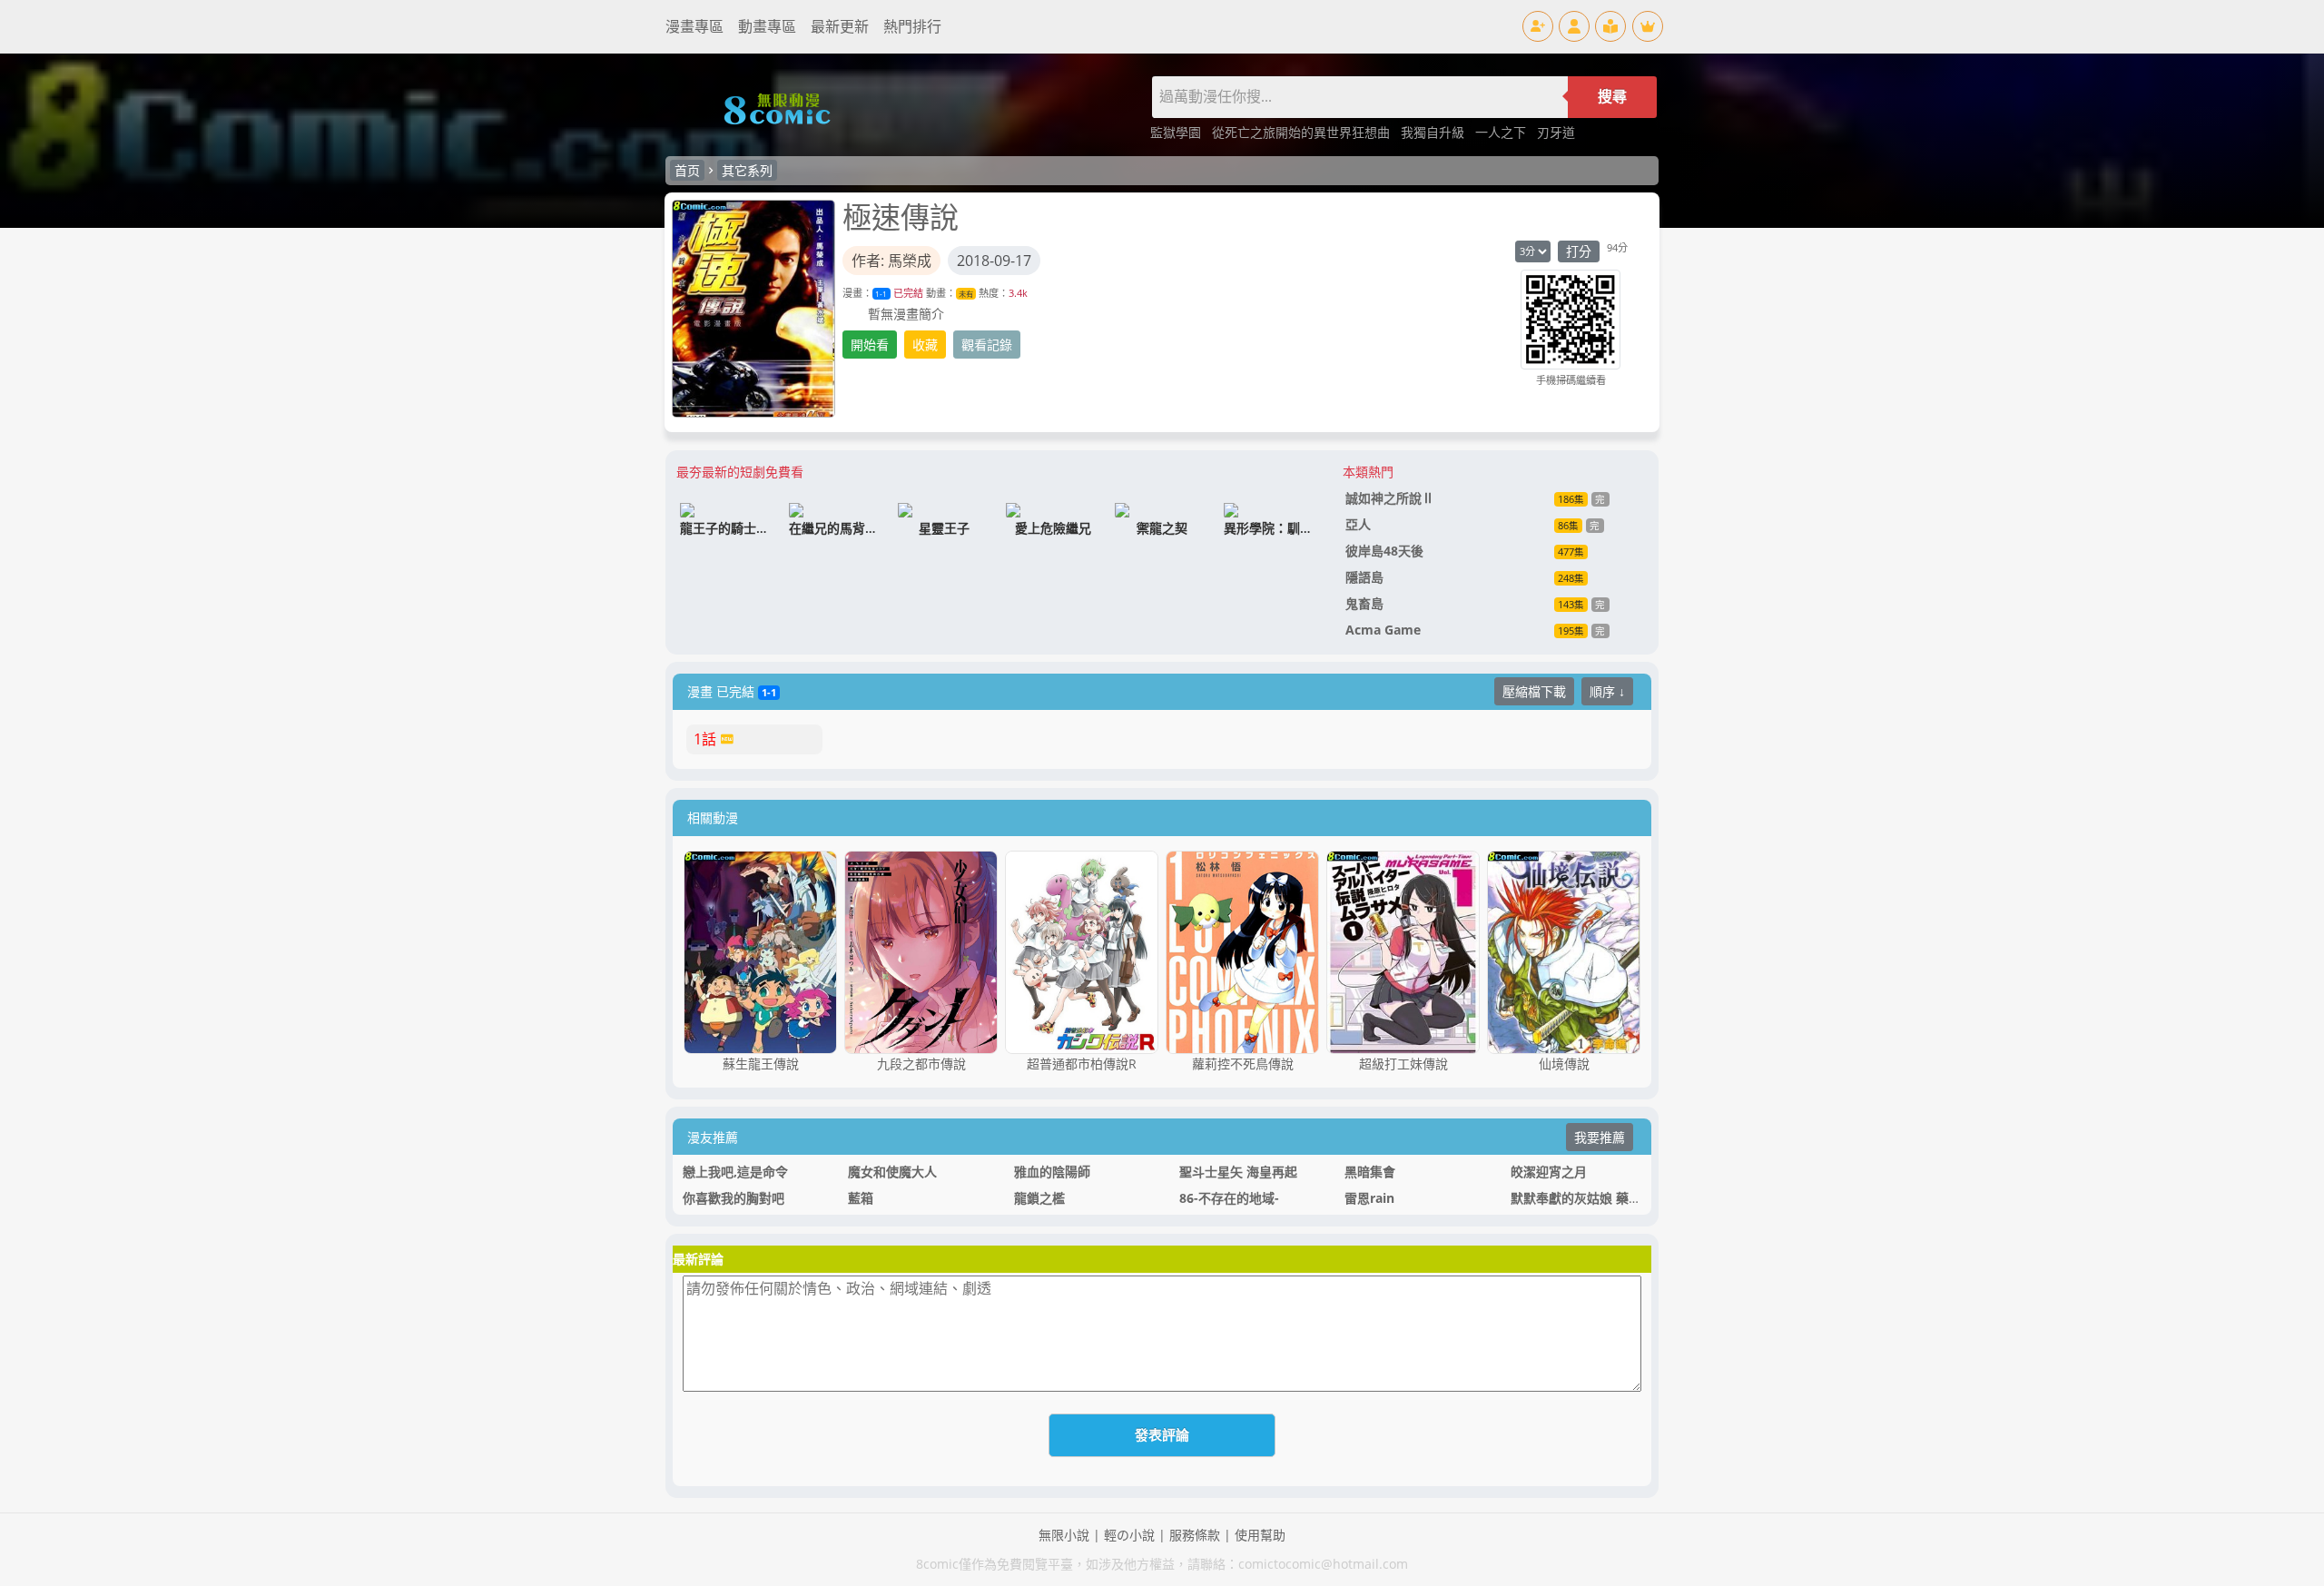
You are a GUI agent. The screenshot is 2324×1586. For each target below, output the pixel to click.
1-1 (881, 294)
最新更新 (840, 26)
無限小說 (1064, 1535)
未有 (966, 294)
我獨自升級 (1434, 132)
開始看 (870, 345)
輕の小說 (1129, 1535)
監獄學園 (1177, 132)
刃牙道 (1556, 132)
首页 (687, 170)
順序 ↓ (1607, 691)
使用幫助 (1260, 1535)
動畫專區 (767, 26)
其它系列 (747, 170)
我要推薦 (1600, 1137)
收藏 (925, 345)
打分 (1579, 251)
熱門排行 (912, 26)
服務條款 (1195, 1535)
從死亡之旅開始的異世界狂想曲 (1303, 132)
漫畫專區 (694, 26)
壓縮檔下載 (1534, 691)
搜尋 (1612, 97)
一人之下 (1502, 132)
